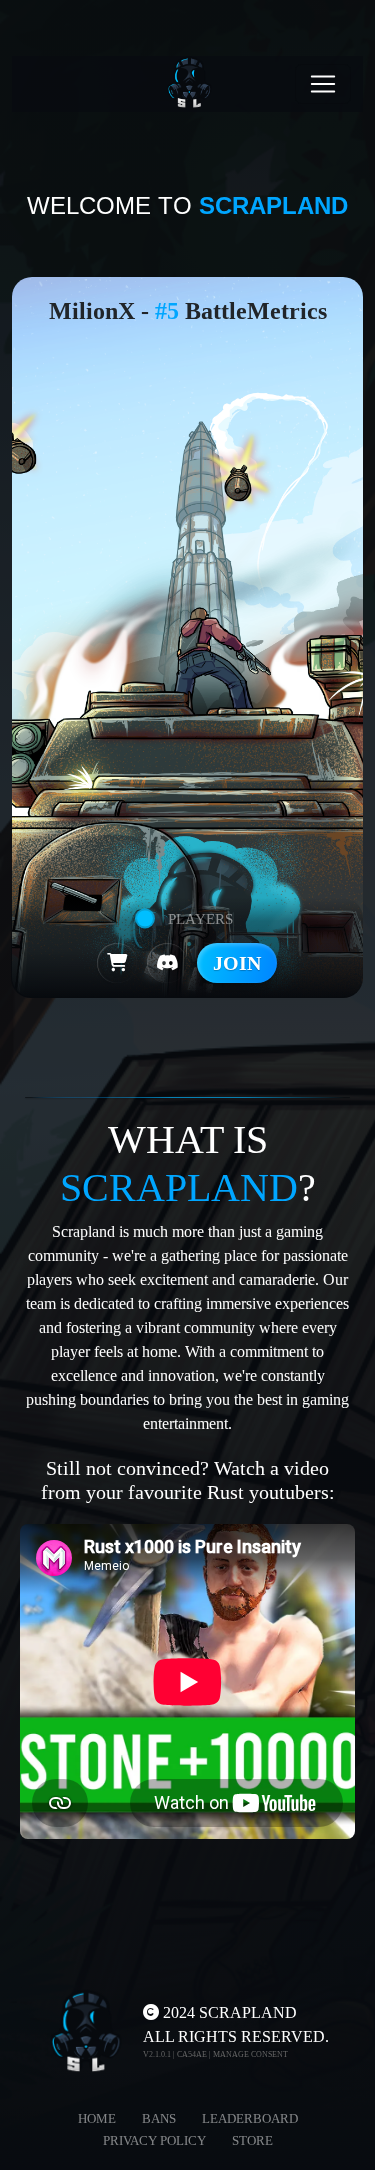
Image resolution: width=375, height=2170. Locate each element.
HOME (97, 2118)
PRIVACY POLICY (154, 2140)
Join (237, 963)
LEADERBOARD (250, 2118)
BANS (159, 2118)
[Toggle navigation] (323, 84)
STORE (252, 2140)
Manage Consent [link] (250, 2054)
